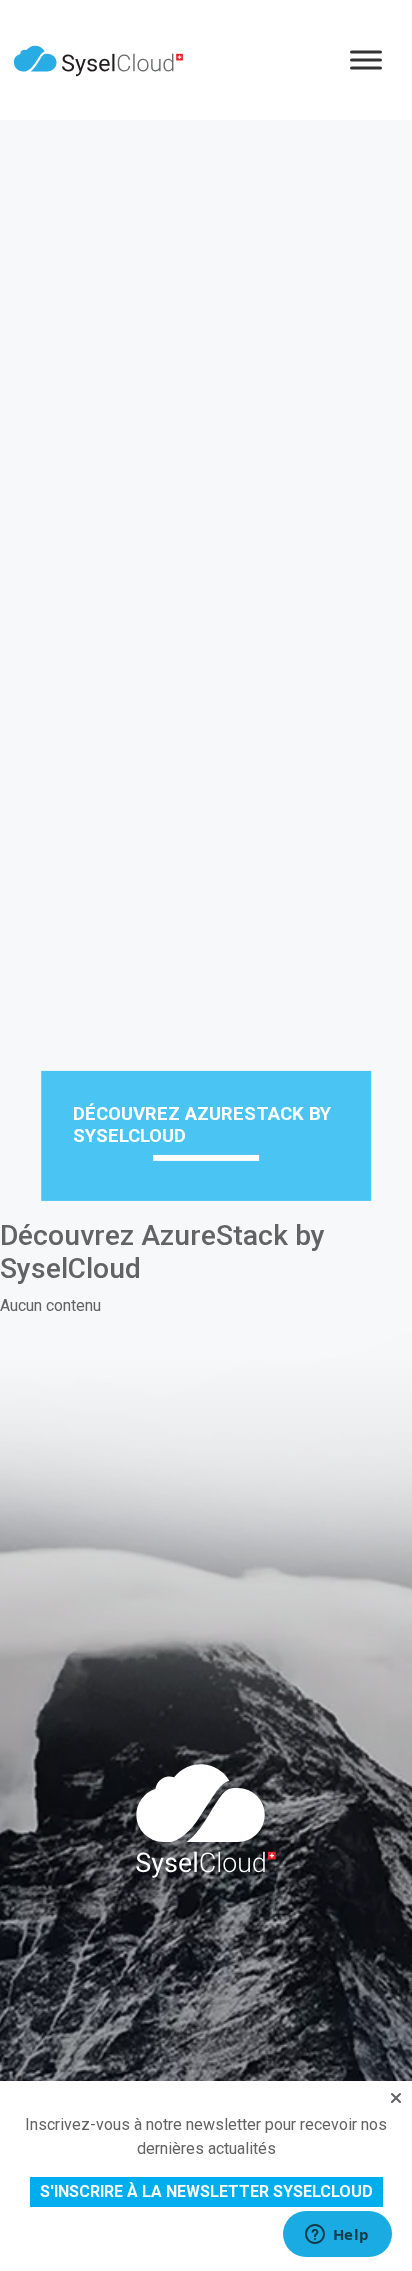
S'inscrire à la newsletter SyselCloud (206, 2191)
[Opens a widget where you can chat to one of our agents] (337, 2236)
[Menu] (366, 59)
